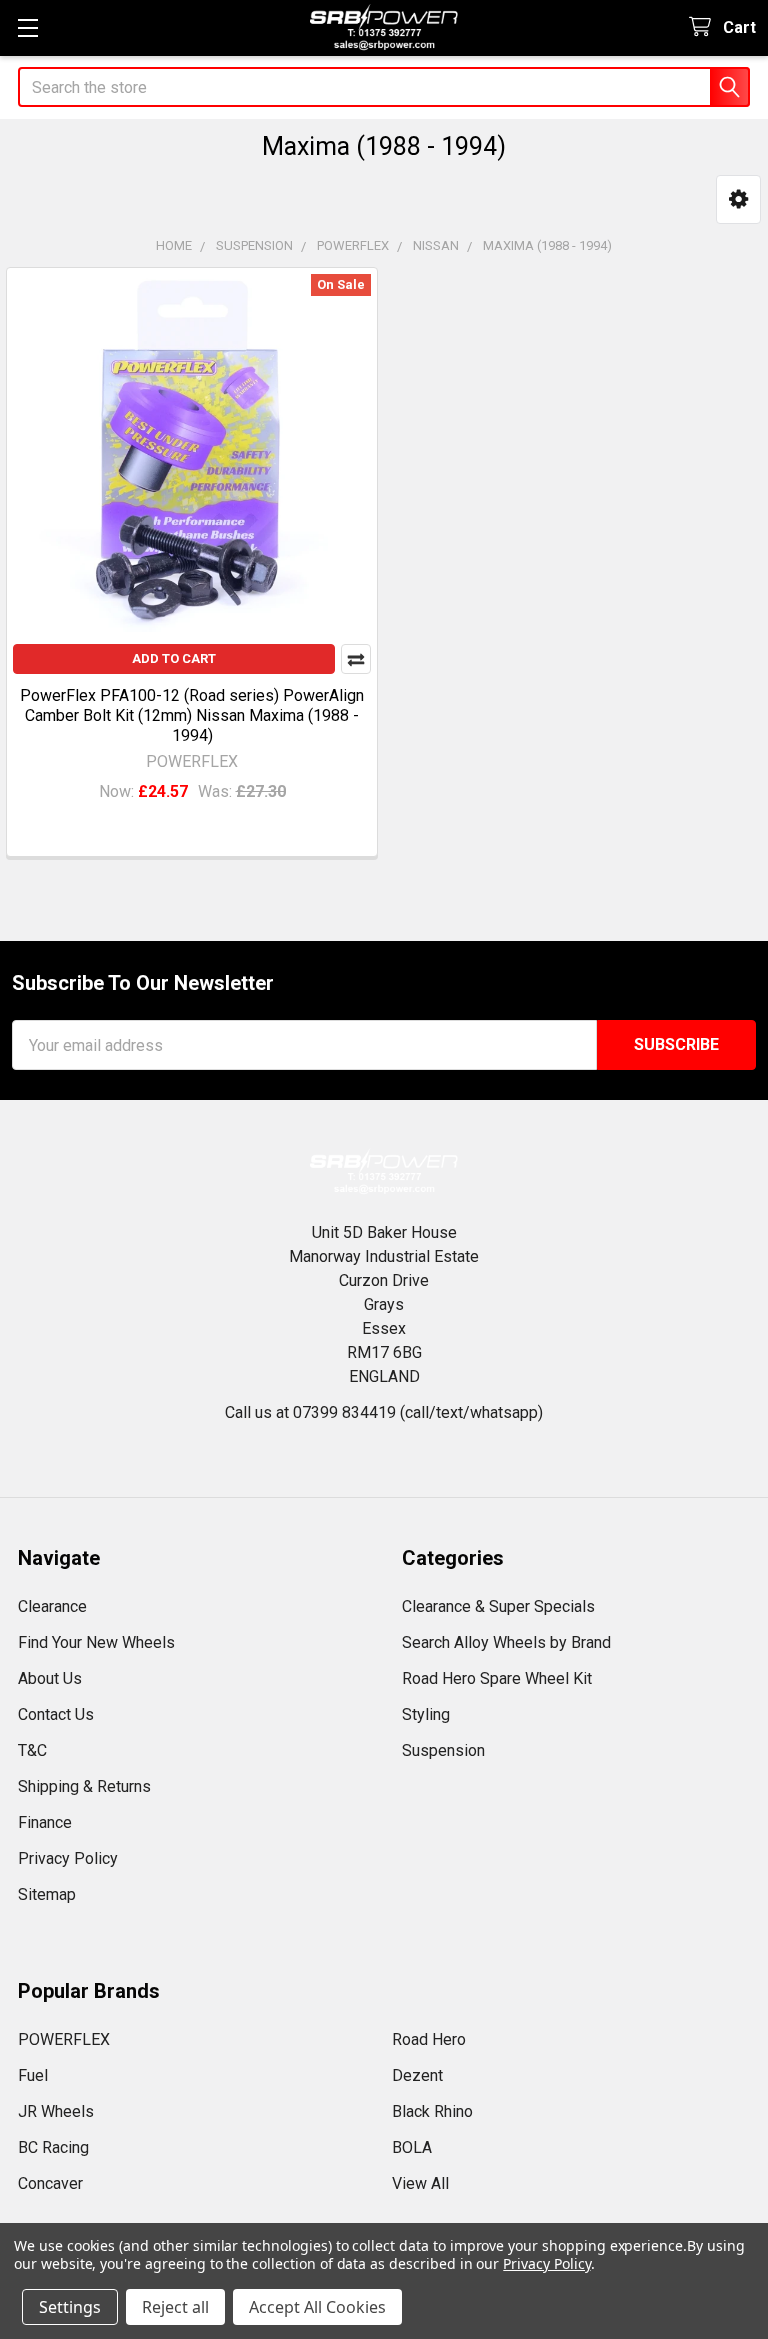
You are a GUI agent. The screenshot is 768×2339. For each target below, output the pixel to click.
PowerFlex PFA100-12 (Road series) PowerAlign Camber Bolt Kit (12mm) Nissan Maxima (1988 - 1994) (192, 715)
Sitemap (47, 1894)
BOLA (412, 2147)
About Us (50, 1678)
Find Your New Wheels (96, 1642)
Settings (70, 2307)
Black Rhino (432, 2111)
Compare (356, 659)
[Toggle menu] (27, 27)
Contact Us (56, 1714)
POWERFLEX (64, 2039)
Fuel (33, 2075)
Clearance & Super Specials (498, 1606)
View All (420, 2183)
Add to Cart (174, 658)
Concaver (50, 2183)
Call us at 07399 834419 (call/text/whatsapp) (384, 1412)
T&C (32, 1750)
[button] (738, 199)
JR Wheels (56, 2111)
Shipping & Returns (84, 1786)
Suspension (443, 1750)
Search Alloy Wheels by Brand (506, 1642)
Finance (45, 1822)
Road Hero (429, 2039)
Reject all (175, 2307)
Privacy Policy (68, 1858)
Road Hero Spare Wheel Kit (497, 1678)
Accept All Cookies (317, 2307)
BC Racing (53, 2147)
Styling (426, 1714)
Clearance (52, 1606)
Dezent (417, 2075)
